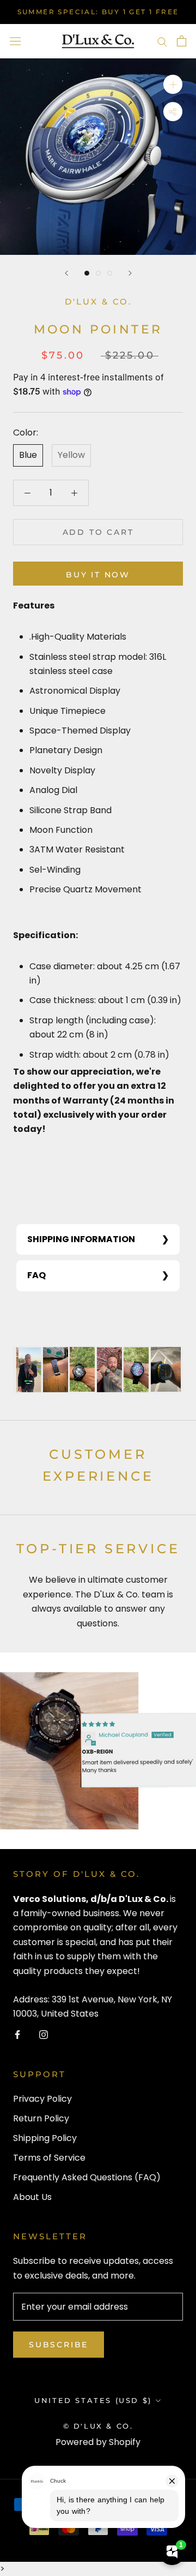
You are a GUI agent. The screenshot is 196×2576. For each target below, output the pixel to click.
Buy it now (98, 575)
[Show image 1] (87, 273)
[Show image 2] (98, 273)
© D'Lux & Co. (98, 2426)
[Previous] (66, 273)
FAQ (36, 1275)
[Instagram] (44, 2034)
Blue (28, 455)
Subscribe (59, 2345)
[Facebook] (17, 2034)
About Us (32, 2197)
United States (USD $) (93, 2400)
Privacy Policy (42, 2099)
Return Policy (41, 2118)
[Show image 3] (110, 273)
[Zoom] (173, 84)
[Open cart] (182, 41)
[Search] (162, 41)
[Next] (130, 273)
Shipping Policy (45, 2138)
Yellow (71, 455)
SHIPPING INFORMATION (81, 1239)
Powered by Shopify (98, 2442)
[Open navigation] (15, 41)
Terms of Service (49, 2158)
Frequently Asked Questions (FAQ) (87, 2177)
